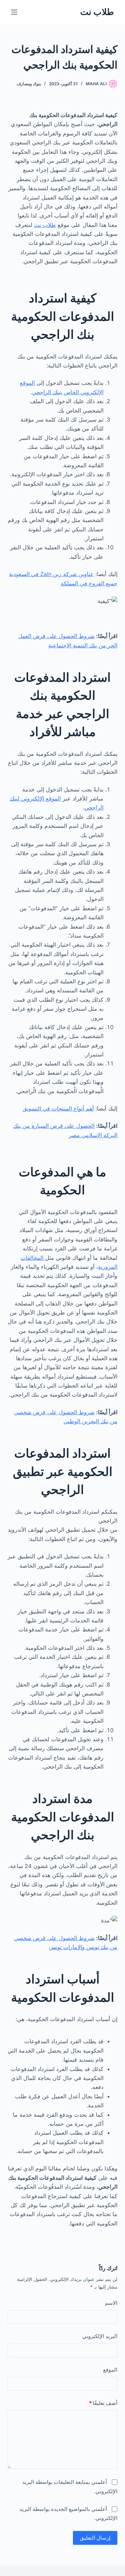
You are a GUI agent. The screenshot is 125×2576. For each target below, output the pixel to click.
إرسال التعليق (95, 2538)
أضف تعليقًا (103, 2403)
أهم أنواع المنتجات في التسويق (58, 1108)
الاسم (111, 2303)
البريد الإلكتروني (100, 2336)
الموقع (110, 2370)
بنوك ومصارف (29, 84)
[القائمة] (14, 12)
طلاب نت (97, 12)
